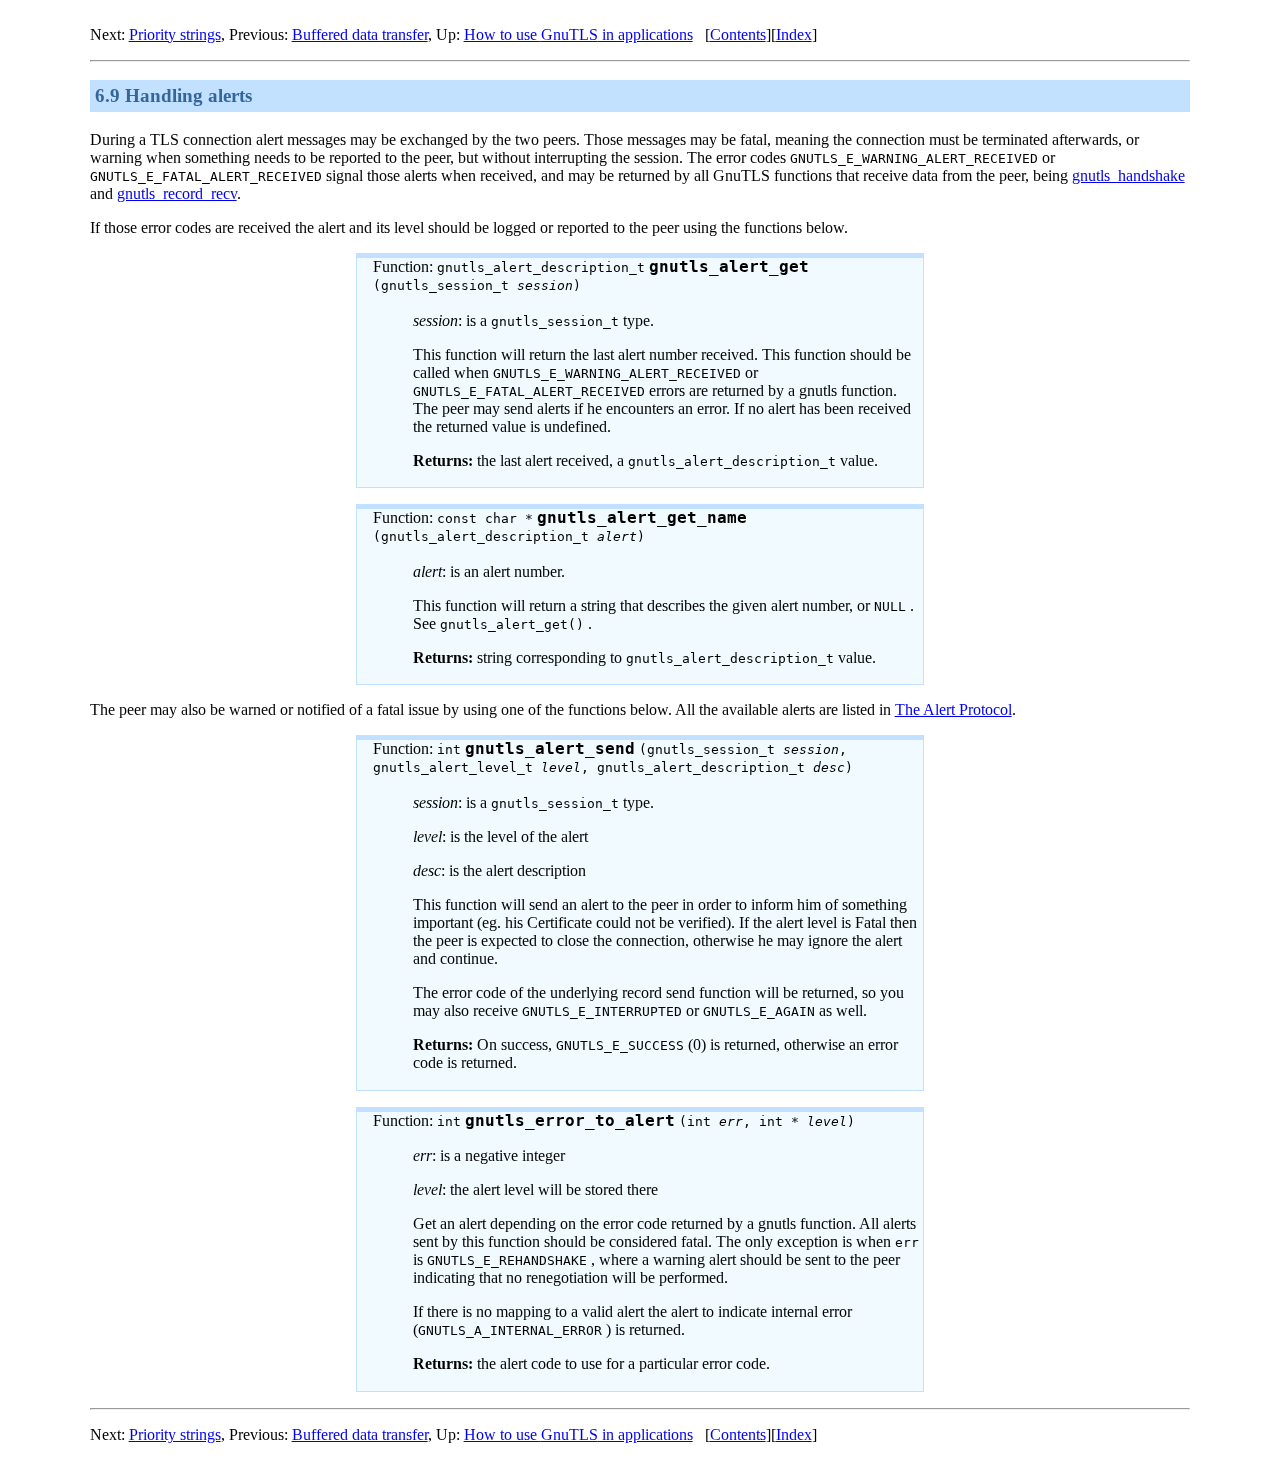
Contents (738, 34)
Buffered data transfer (360, 34)
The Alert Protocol (953, 709)
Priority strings (175, 34)
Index (794, 34)
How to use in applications (578, 34)
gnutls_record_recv (177, 193)
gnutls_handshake (1128, 175)
